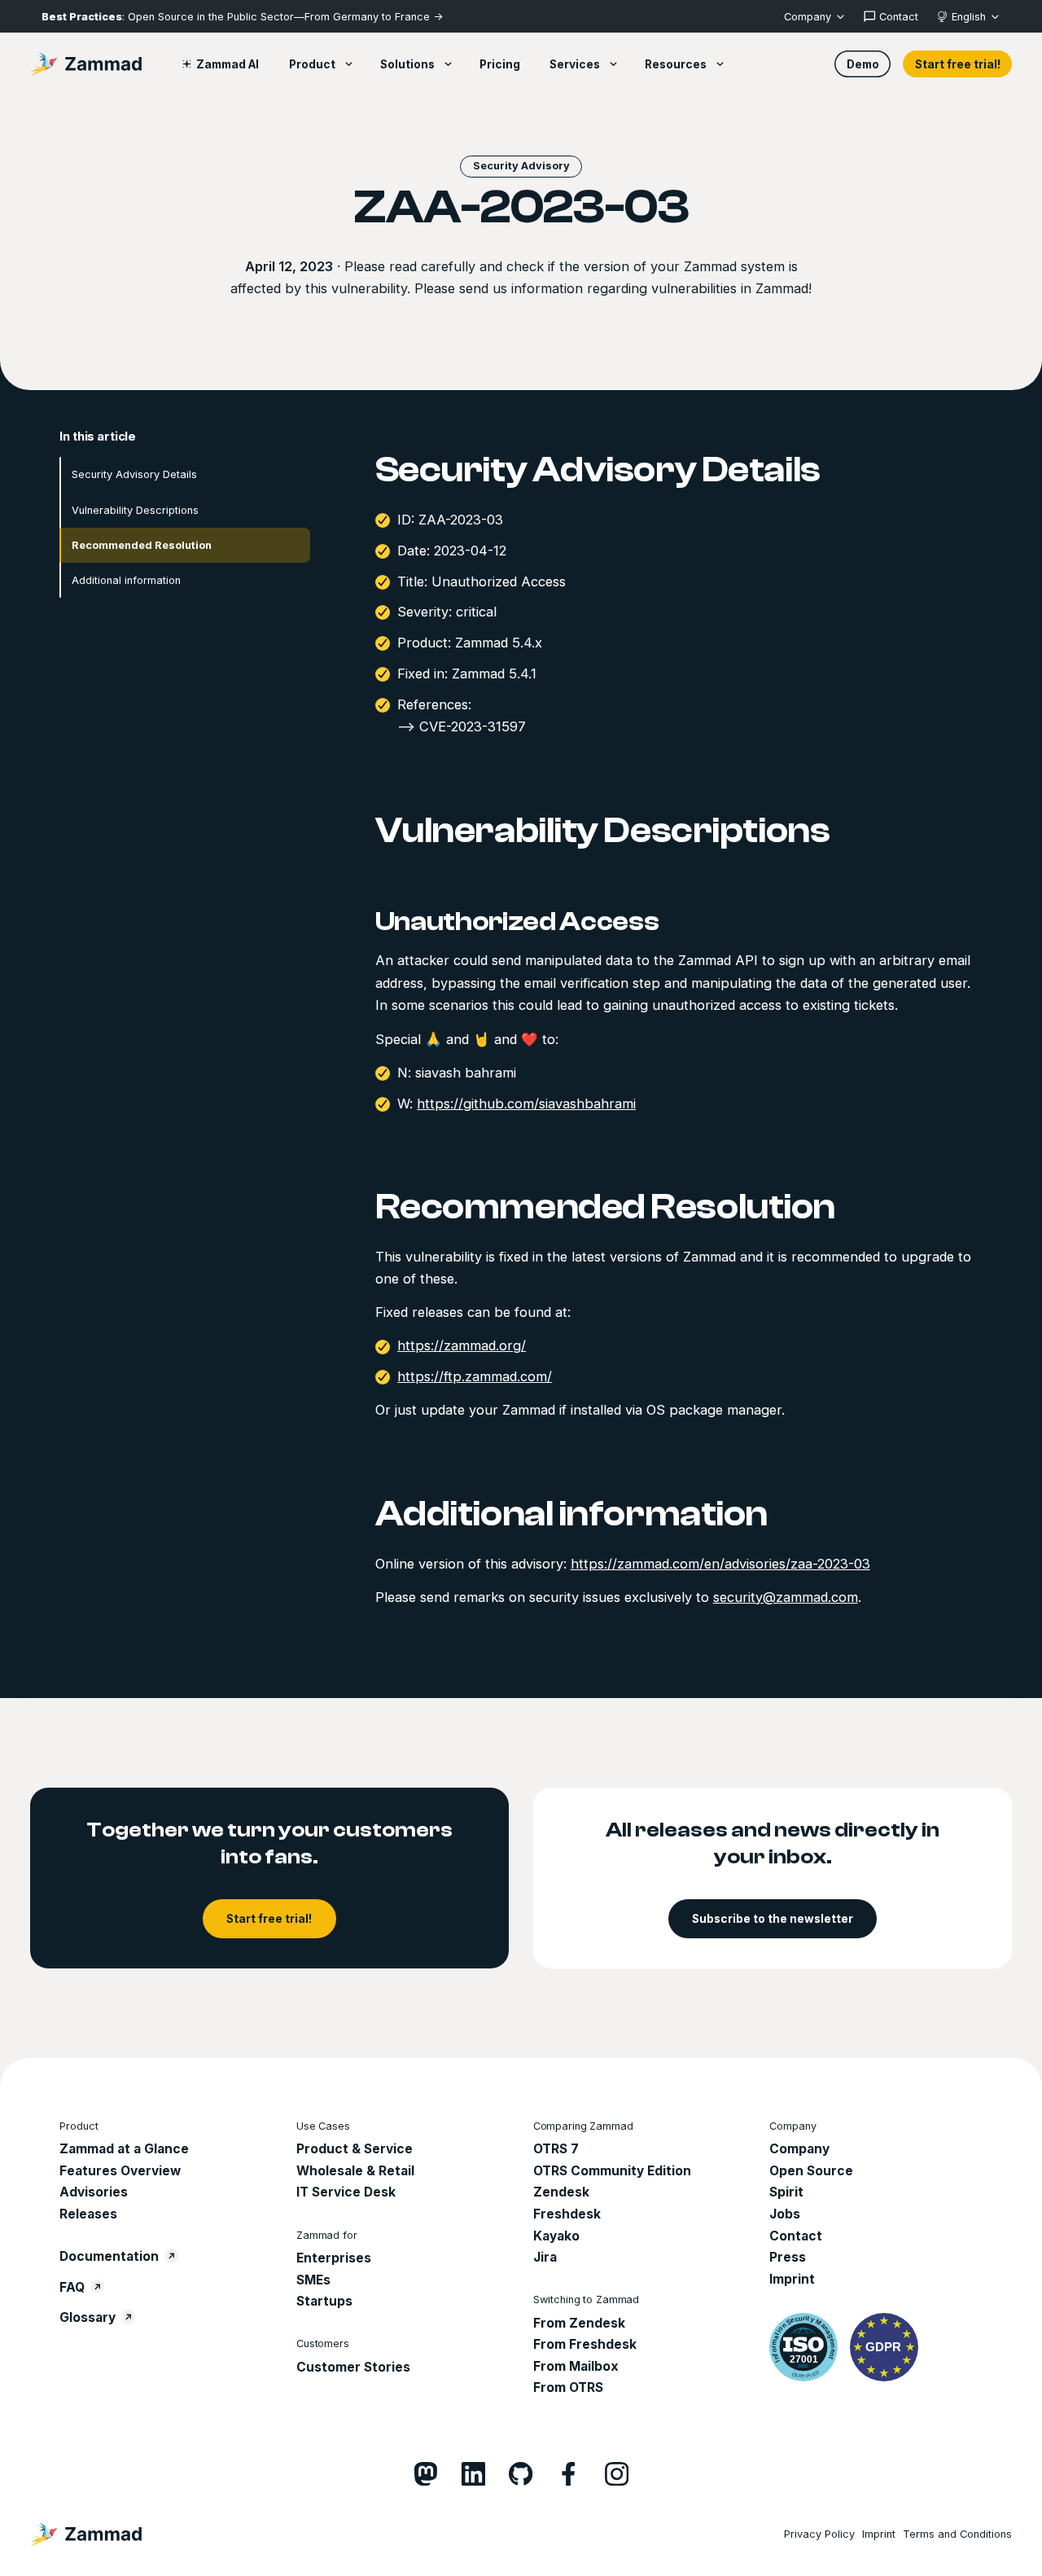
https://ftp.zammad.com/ (475, 1376)
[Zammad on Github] (521, 2474)
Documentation (109, 2256)
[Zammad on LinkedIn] (473, 2474)
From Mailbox (576, 2366)
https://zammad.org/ (462, 1345)
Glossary (88, 2317)
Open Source (811, 2171)
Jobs (785, 2214)
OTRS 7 (556, 2149)
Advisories (94, 2192)
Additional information (126, 579)
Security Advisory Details (134, 474)
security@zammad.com (786, 1596)
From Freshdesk (585, 2344)
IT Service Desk (346, 2192)
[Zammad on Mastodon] (425, 2474)
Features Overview (120, 2171)
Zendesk (561, 2192)
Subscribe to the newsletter (773, 1919)
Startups (324, 2301)
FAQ (72, 2287)
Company (799, 2149)
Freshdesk (567, 2214)
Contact (796, 2236)
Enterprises (334, 2258)
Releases (88, 2214)
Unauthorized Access (517, 922)
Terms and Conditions (957, 2534)
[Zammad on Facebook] (569, 2474)
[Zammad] (86, 64)
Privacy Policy (819, 2534)
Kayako (556, 2236)
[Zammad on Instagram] (617, 2474)
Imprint (792, 2279)
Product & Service (355, 2149)
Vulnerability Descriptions (135, 509)
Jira (545, 2257)
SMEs (313, 2280)
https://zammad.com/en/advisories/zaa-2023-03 (720, 1563)
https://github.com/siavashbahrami (526, 1103)
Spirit (786, 2192)
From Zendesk (579, 2323)
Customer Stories (353, 2367)
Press (788, 2257)
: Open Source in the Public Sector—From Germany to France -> (242, 17)
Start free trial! (958, 64)
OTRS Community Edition (612, 2171)
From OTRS (568, 2387)
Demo (863, 64)
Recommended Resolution (142, 544)
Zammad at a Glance (124, 2149)
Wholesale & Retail (355, 2171)
